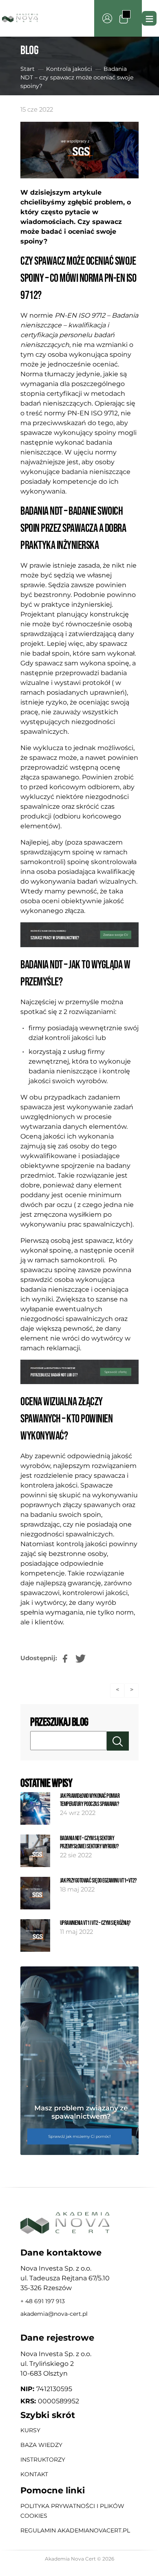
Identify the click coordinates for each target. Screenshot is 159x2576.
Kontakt (34, 2474)
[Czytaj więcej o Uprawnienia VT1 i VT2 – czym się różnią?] (35, 1935)
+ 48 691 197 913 (43, 2301)
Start (28, 69)
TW (77, 1654)
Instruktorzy (43, 2460)
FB (62, 1654)
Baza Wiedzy (41, 2445)
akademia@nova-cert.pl (54, 2314)
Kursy (30, 2430)
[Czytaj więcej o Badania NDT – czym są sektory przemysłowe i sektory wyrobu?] (35, 1851)
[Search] (118, 1741)
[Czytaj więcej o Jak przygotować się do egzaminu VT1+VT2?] (35, 1893)
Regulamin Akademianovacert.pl (75, 2530)
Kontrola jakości (69, 69)
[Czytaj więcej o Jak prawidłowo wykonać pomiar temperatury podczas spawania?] (35, 1808)
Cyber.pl (93, 2567)
